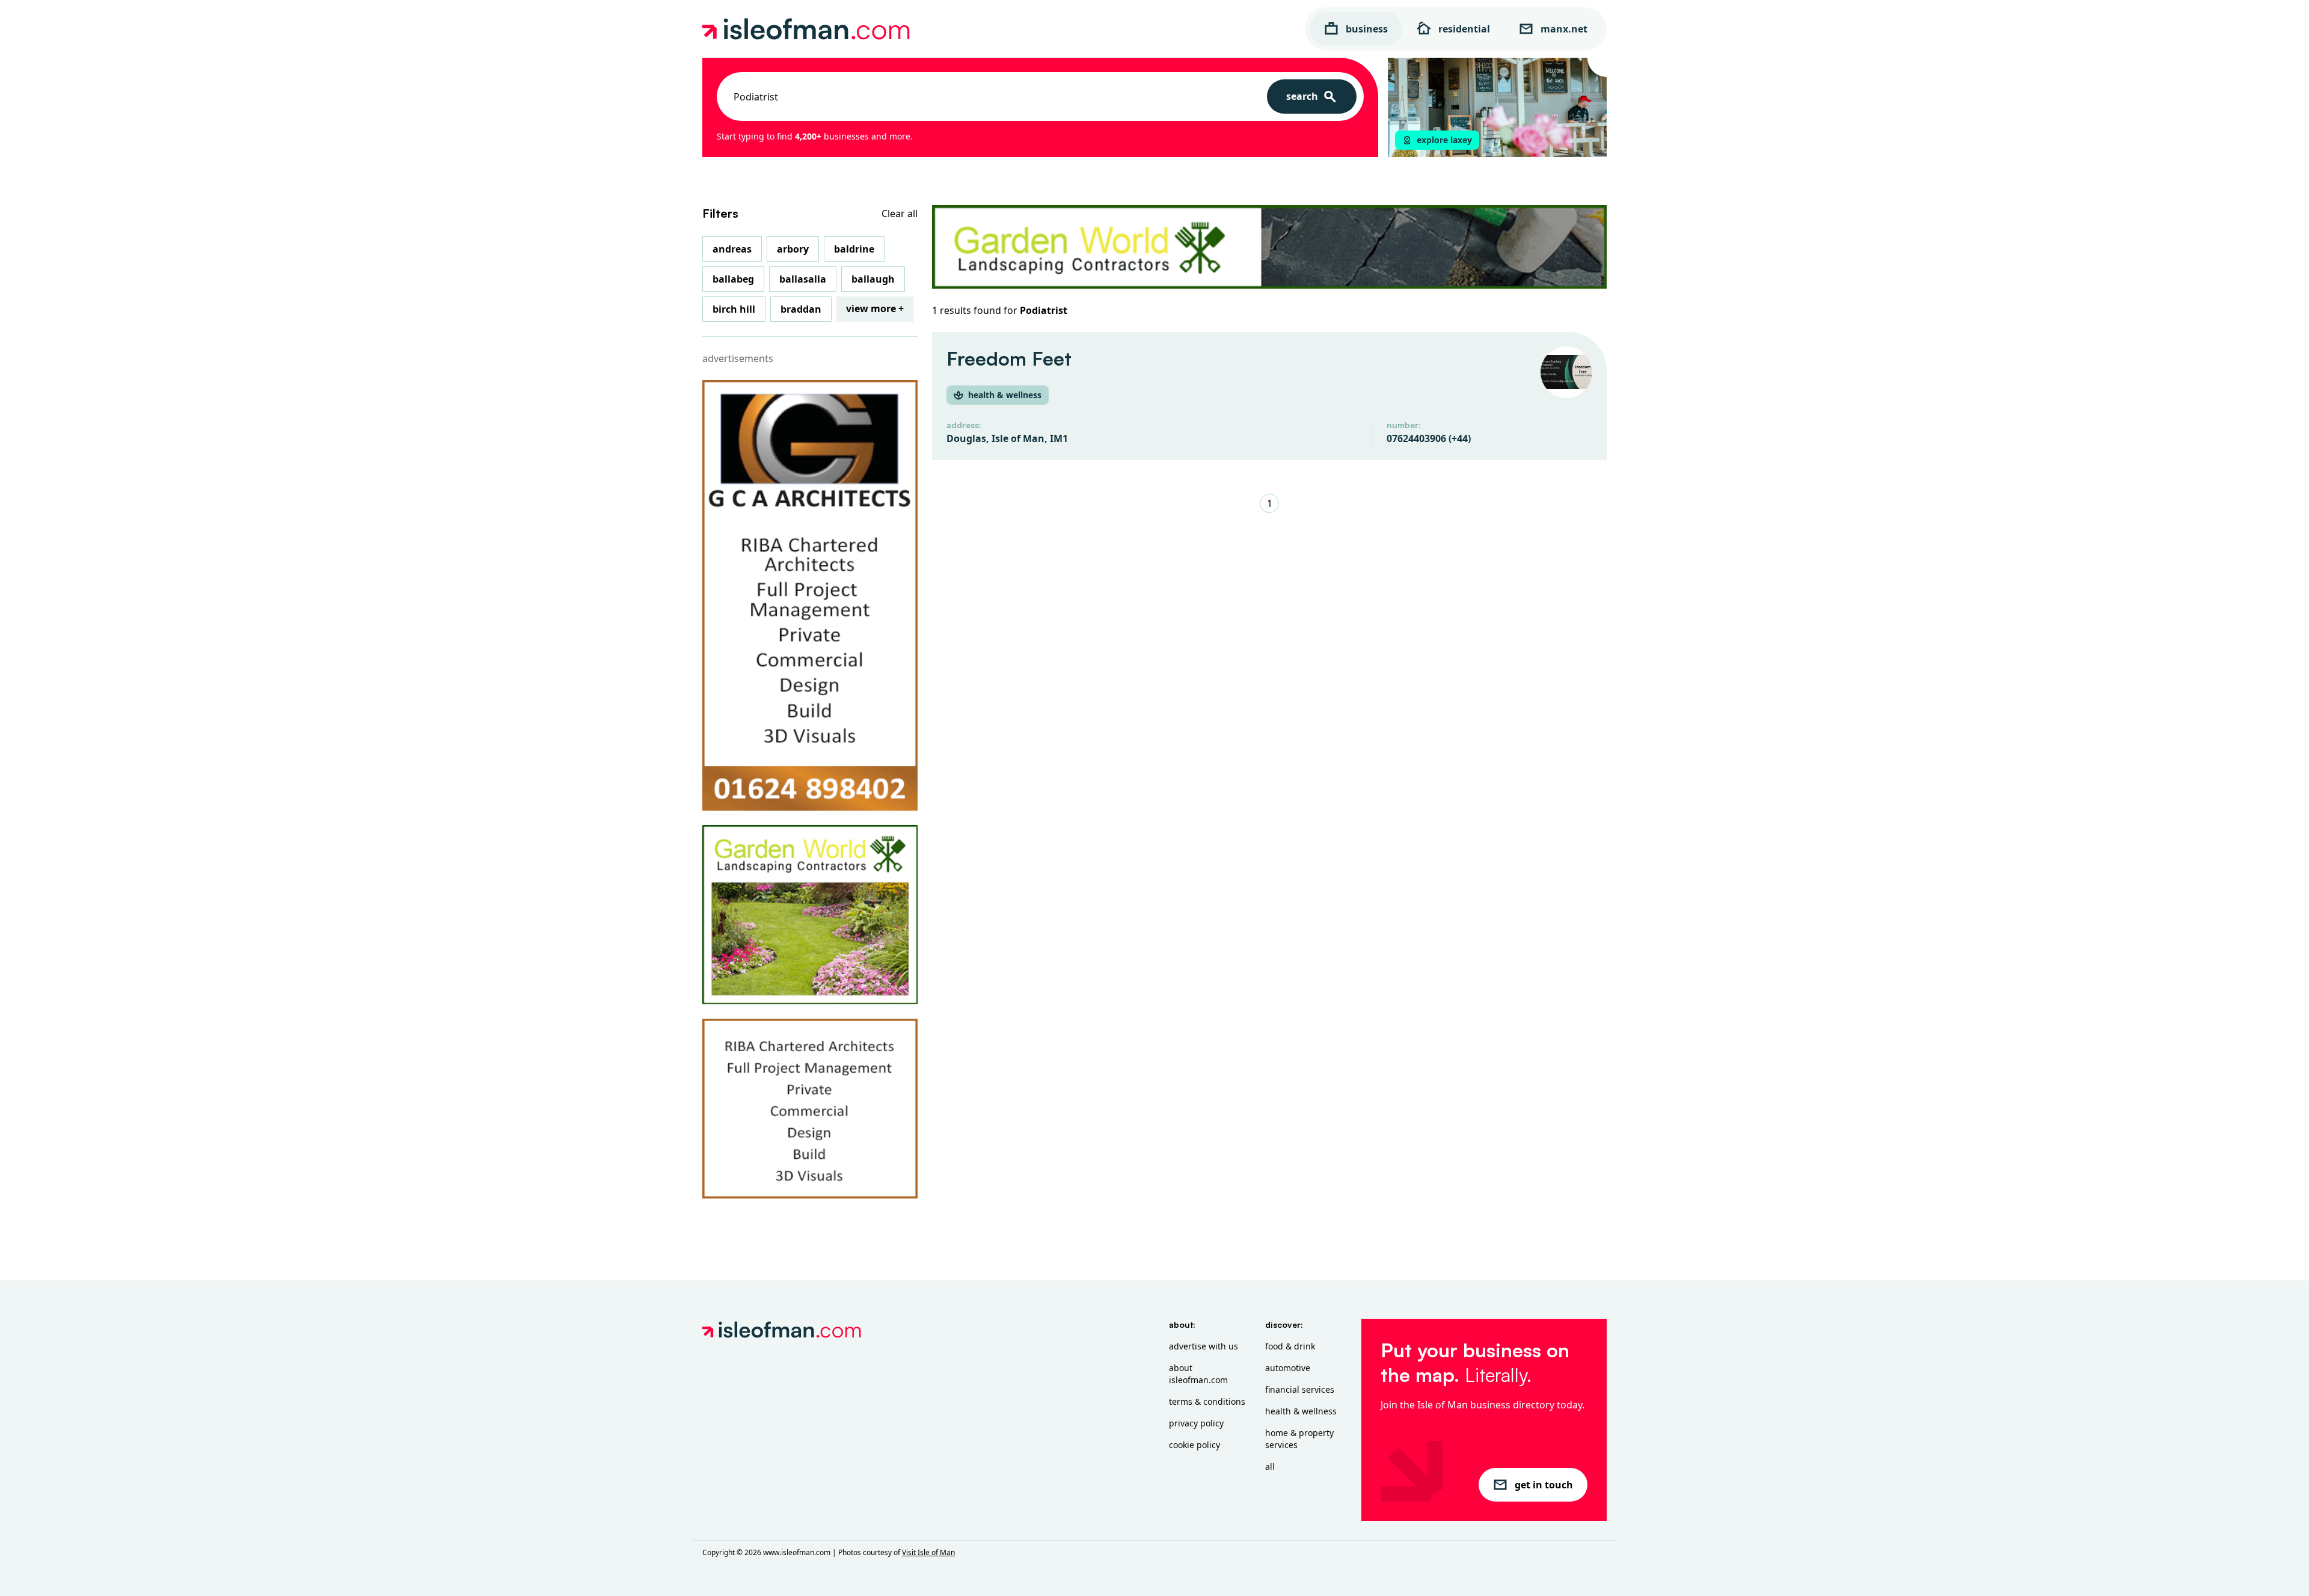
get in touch (1544, 1485)
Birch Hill (734, 309)
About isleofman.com (1198, 1374)
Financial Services (1300, 1389)
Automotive (1288, 1368)
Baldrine (854, 249)
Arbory (793, 249)
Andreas (732, 249)
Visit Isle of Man (928, 1552)
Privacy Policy (1196, 1423)
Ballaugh (873, 279)
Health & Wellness (1301, 1411)
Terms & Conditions (1207, 1401)
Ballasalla (803, 279)
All (1270, 1466)
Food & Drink (1290, 1346)
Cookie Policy (1194, 1445)
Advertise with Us (1204, 1346)
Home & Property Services (1299, 1439)
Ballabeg (733, 279)
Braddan (801, 309)
